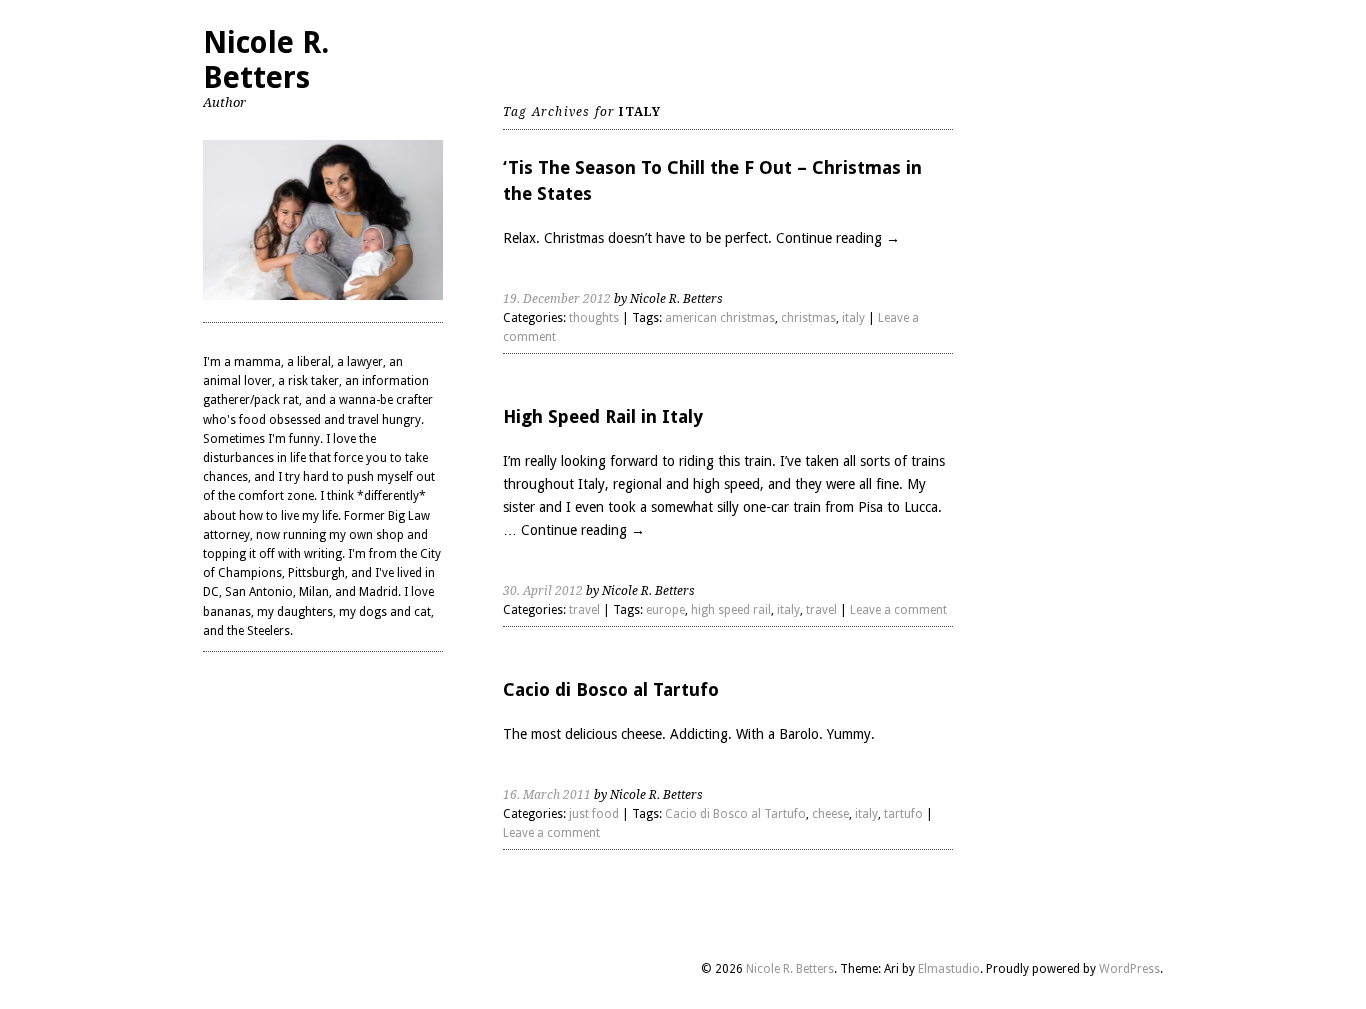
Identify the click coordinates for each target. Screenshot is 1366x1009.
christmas (808, 318)
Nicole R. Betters (266, 60)
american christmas (720, 318)
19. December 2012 (557, 299)
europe (665, 610)
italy (853, 318)
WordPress (1129, 969)
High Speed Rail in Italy (603, 416)
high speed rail (731, 610)
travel (584, 610)
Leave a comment (898, 610)
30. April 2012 (543, 591)
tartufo (903, 814)
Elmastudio (949, 969)
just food (594, 814)
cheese (830, 814)
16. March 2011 (547, 795)
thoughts (594, 318)
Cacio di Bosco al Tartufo (611, 689)
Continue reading (838, 238)
